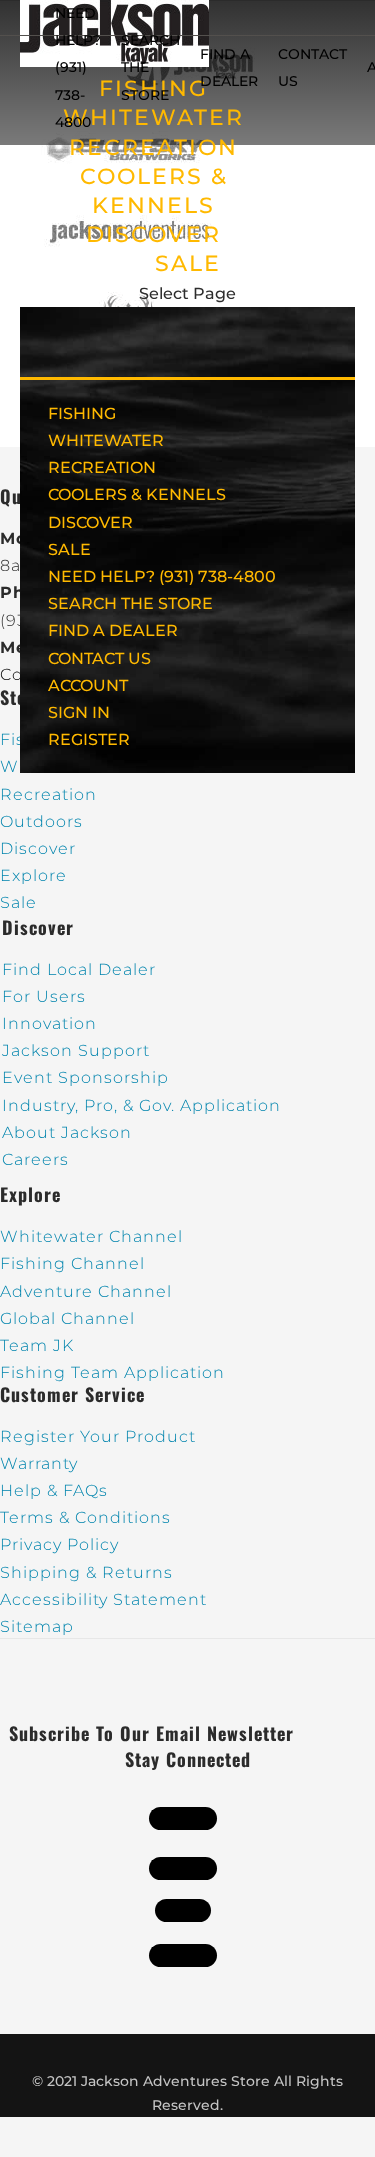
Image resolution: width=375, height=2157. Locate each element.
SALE (188, 263)
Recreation (48, 794)
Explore (33, 875)
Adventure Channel (86, 1291)
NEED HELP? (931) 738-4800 (78, 67)
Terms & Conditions (85, 1517)
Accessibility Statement (103, 1599)
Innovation (49, 1023)
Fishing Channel (72, 1263)
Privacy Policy (59, 1544)
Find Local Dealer (79, 969)
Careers (35, 1159)
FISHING (82, 413)
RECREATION (153, 147)
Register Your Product (98, 1436)
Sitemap (37, 1626)
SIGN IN (79, 712)
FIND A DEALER (113, 630)
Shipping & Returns (86, 1572)
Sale (18, 902)
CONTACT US (99, 658)
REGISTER (89, 739)
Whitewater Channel (91, 1236)
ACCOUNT (88, 685)
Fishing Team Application (112, 1372)
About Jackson (67, 1132)
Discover (38, 848)
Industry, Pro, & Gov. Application (141, 1105)
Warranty (39, 1463)
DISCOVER (153, 234)
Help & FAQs (54, 1490)
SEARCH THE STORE (130, 603)
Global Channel (67, 1318)
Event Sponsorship (85, 1077)
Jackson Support (76, 1050)
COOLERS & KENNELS (137, 494)
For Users (44, 996)
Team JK (37, 1345)
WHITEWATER (106, 440)
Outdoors (41, 821)
